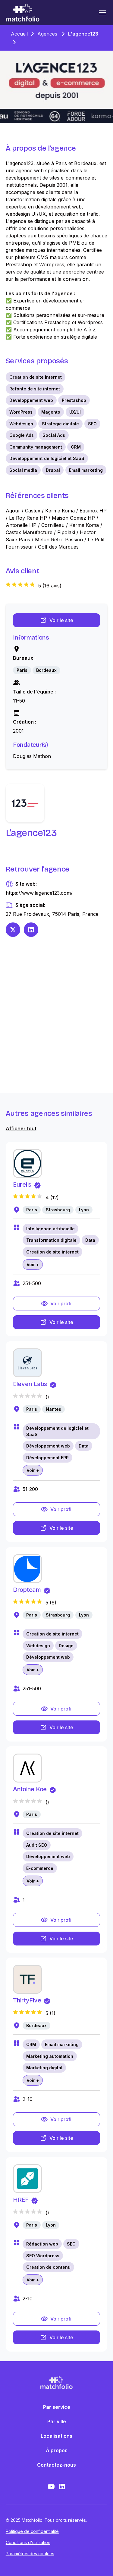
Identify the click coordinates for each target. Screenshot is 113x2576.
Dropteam (27, 1590)
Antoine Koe (30, 1789)
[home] (23, 13)
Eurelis (22, 1185)
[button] (101, 13)
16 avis (52, 586)
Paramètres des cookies (30, 2554)
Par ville (57, 2421)
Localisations (56, 2436)
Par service (57, 2407)
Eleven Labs (30, 1384)
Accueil (19, 34)
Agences (47, 34)
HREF (21, 2200)
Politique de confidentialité (32, 2531)
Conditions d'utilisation (28, 2542)
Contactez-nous (56, 2465)
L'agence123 (83, 34)
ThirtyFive (27, 2000)
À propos (57, 2450)
